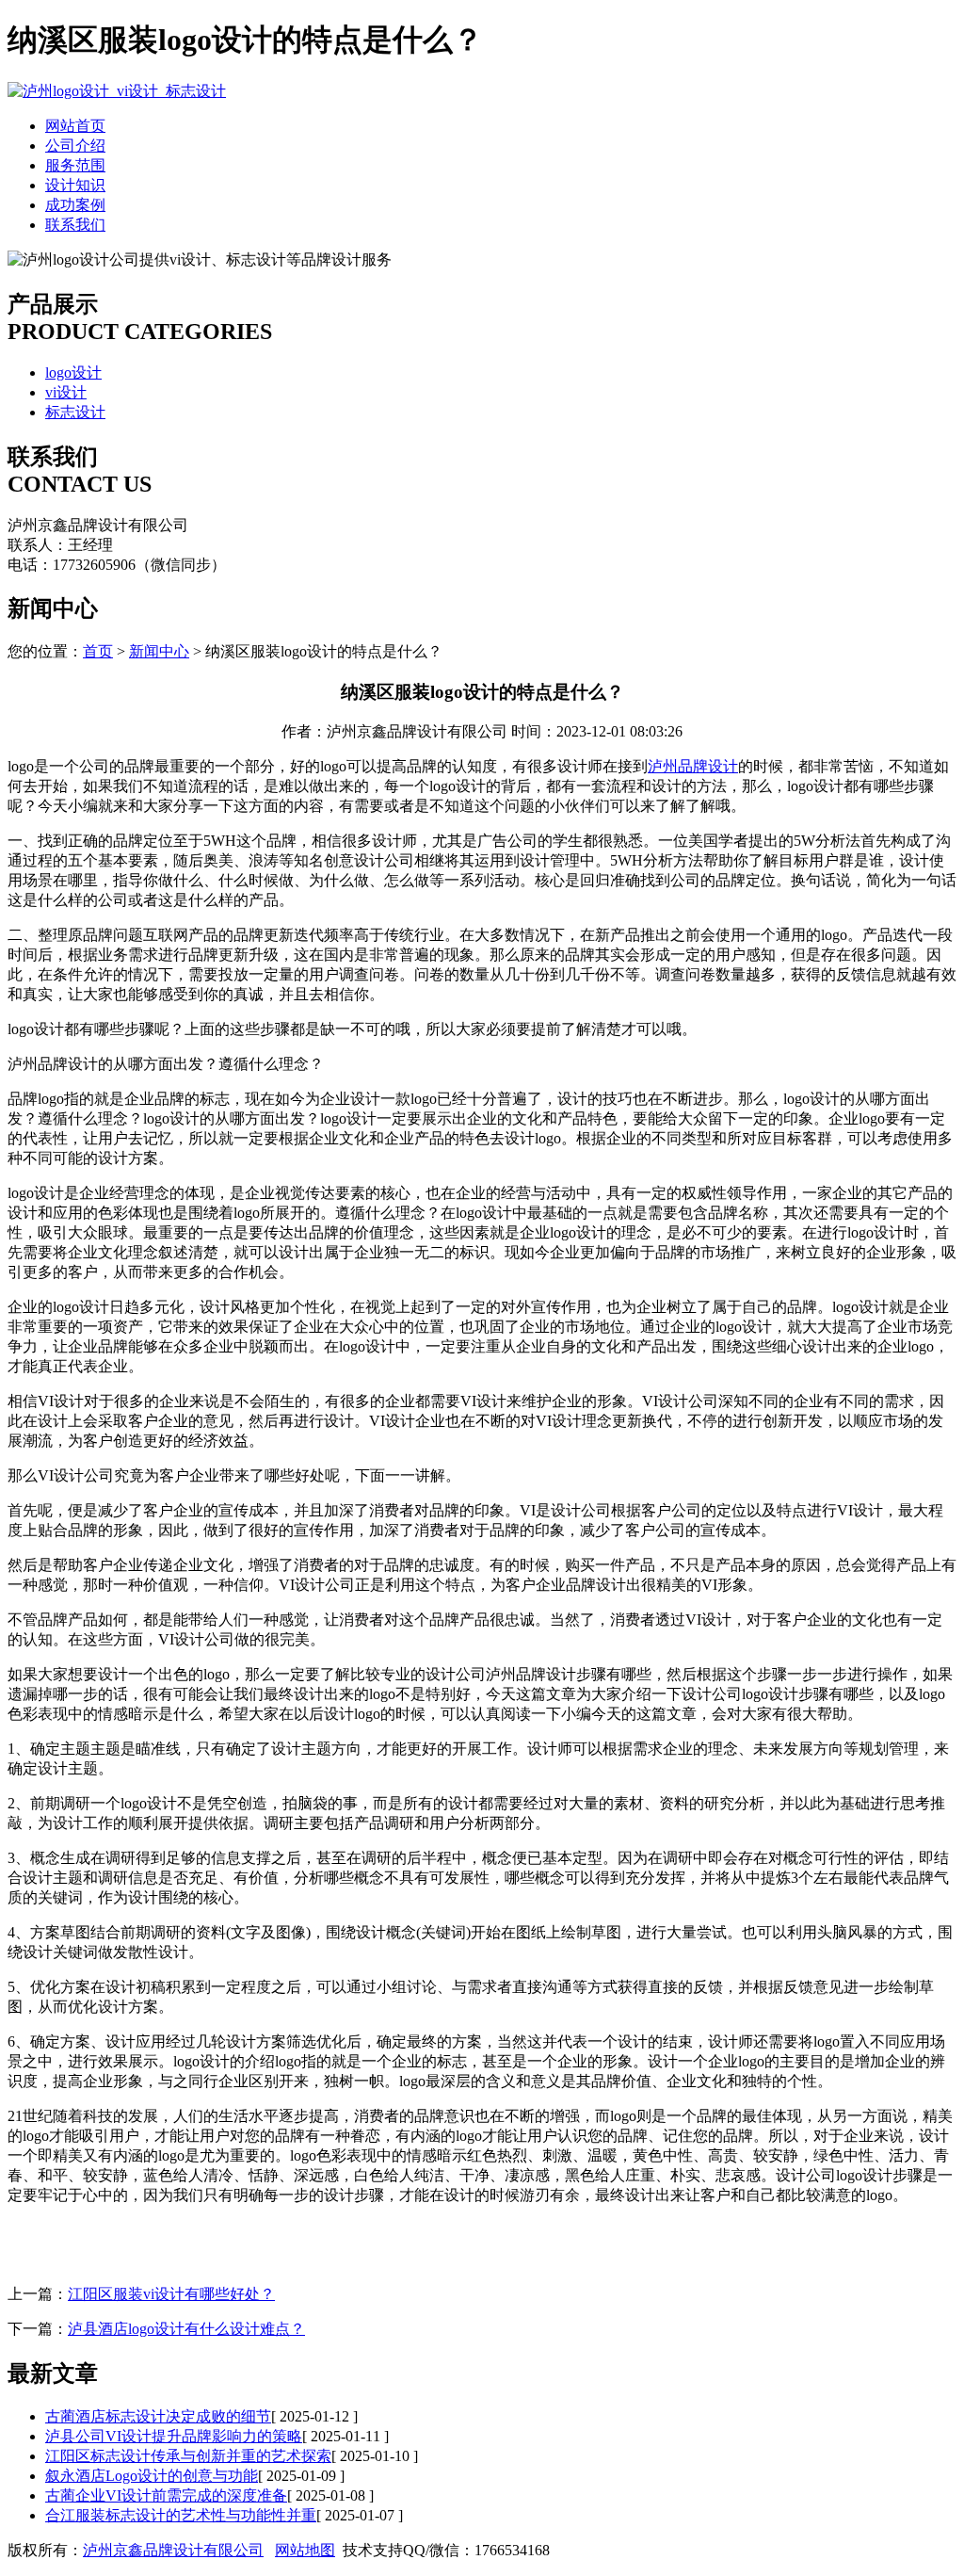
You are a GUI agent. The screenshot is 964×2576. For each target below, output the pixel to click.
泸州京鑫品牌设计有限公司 (173, 2550)
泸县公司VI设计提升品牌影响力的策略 (174, 2436)
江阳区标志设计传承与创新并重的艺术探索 (188, 2456)
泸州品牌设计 (693, 766)
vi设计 (66, 392)
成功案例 (75, 205)
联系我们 (75, 225)
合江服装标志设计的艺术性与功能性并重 (181, 2515)
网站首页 (75, 126)
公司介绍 (75, 146)
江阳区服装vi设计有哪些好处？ (171, 2294)
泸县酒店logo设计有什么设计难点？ (186, 2329)
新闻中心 (159, 651)
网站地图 (305, 2550)
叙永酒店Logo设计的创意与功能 (152, 2476)
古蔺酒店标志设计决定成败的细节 (158, 2416)
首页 (98, 651)
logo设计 (73, 373)
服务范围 (75, 165)
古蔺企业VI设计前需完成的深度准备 (166, 2495)
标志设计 (75, 412)
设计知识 (75, 185)
